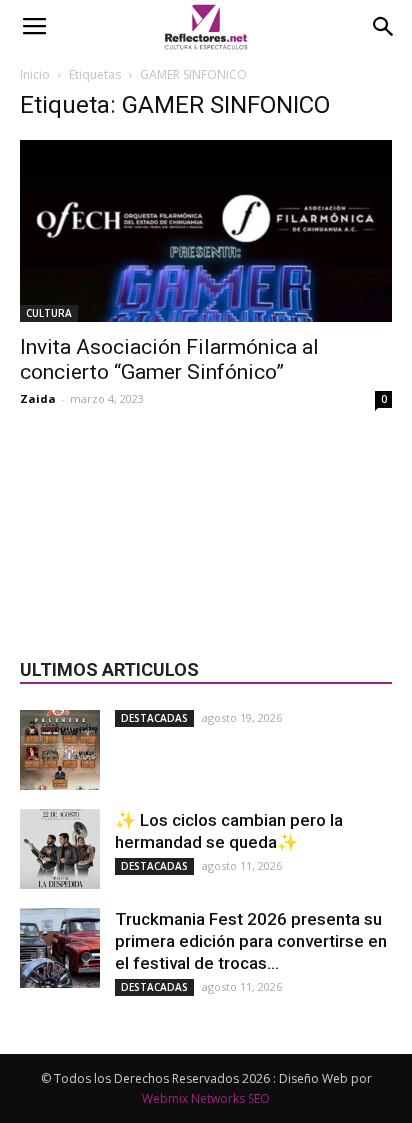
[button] (384, 27)
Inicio (35, 74)
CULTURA (49, 313)
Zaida (38, 398)
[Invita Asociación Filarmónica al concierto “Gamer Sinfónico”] (206, 231)
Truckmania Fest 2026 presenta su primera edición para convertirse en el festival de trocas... (251, 941)
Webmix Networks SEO (206, 1098)
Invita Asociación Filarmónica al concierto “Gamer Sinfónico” (169, 359)
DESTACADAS (154, 718)
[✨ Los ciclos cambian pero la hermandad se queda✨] (60, 849)
